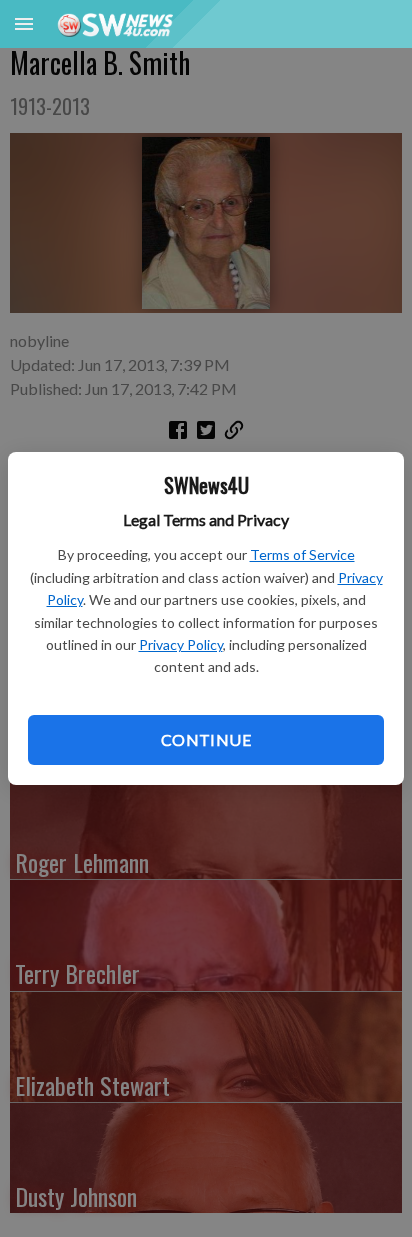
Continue (206, 739)
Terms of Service (302, 554)
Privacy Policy (181, 644)
